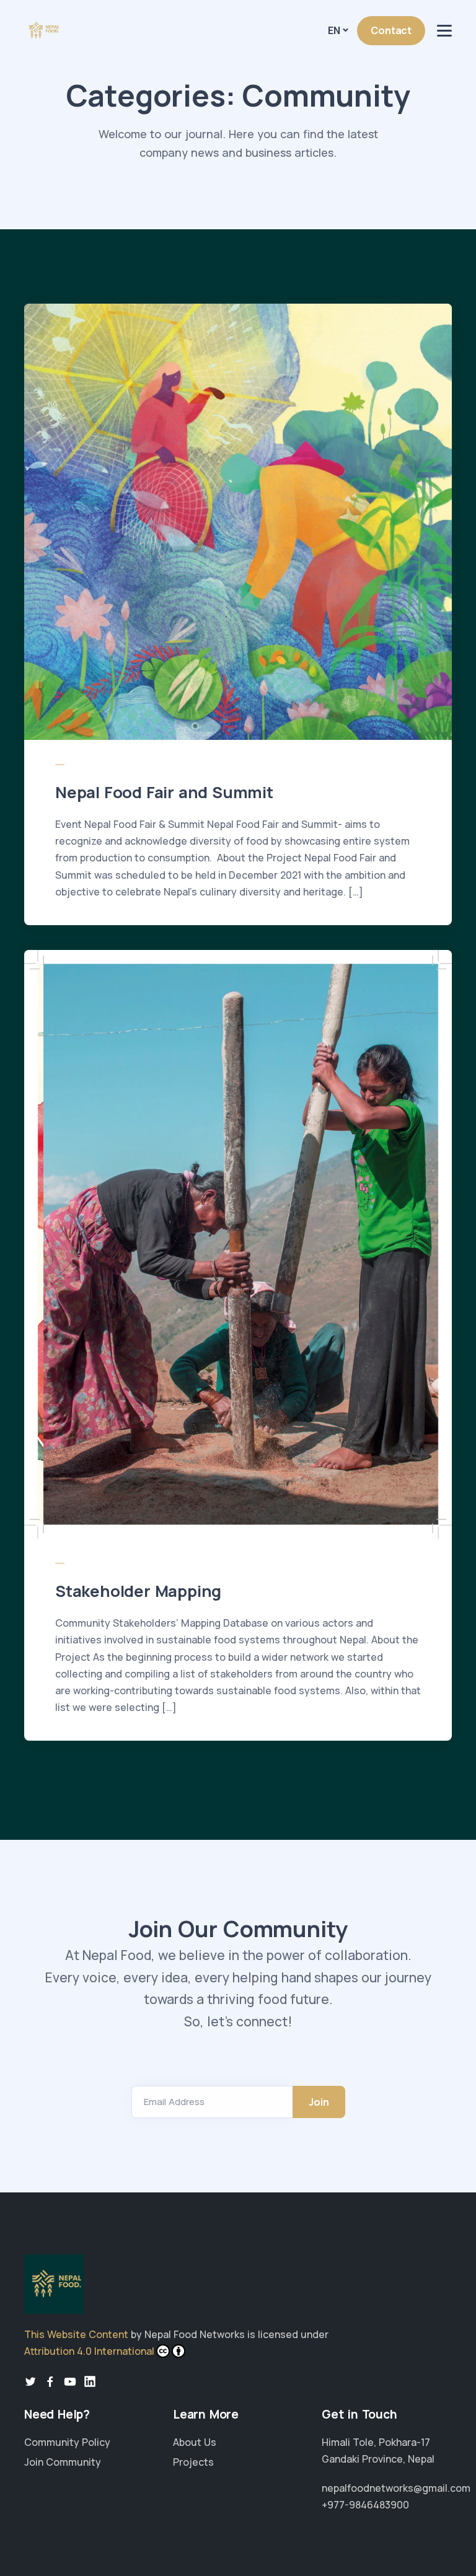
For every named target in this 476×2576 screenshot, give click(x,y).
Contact (391, 30)
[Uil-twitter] (30, 2381)
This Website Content (76, 2334)
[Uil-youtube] (70, 2381)
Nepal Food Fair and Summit (164, 792)
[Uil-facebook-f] (50, 2381)
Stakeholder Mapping (138, 1591)
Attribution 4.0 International (89, 2351)
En (334, 30)
